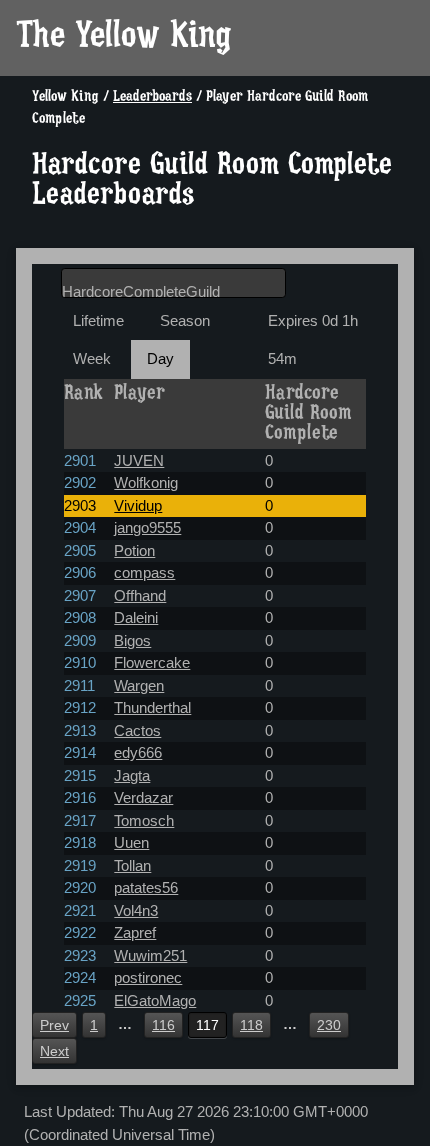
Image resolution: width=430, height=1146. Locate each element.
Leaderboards (152, 97)
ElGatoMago (155, 1000)
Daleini (136, 617)
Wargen (139, 685)
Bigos (132, 640)
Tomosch (144, 820)
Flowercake (152, 662)
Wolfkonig (146, 482)
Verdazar (143, 797)
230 (329, 1025)
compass (144, 572)
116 (163, 1025)
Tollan (132, 865)
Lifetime (98, 320)
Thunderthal (152, 707)
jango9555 (147, 527)
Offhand (140, 595)
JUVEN (139, 460)
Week (92, 358)
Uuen (131, 842)
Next (54, 1051)
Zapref (135, 932)
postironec (148, 977)
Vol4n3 (136, 910)
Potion (134, 550)
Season (185, 320)
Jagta (132, 775)
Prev (54, 1025)
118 (251, 1025)
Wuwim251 (150, 955)
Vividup (138, 505)
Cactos (137, 730)
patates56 (146, 887)
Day (160, 358)
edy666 (138, 752)
